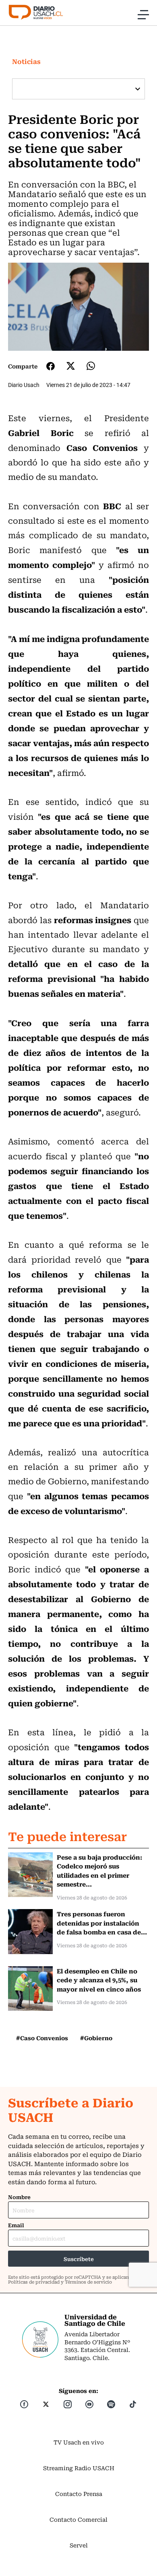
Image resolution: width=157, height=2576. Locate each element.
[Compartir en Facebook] (51, 366)
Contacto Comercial (78, 2519)
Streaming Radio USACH (79, 2468)
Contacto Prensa (79, 2494)
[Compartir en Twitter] (71, 366)
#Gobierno (96, 2038)
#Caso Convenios (42, 2038)
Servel (79, 2545)
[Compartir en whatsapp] (91, 366)
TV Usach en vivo (79, 2442)
